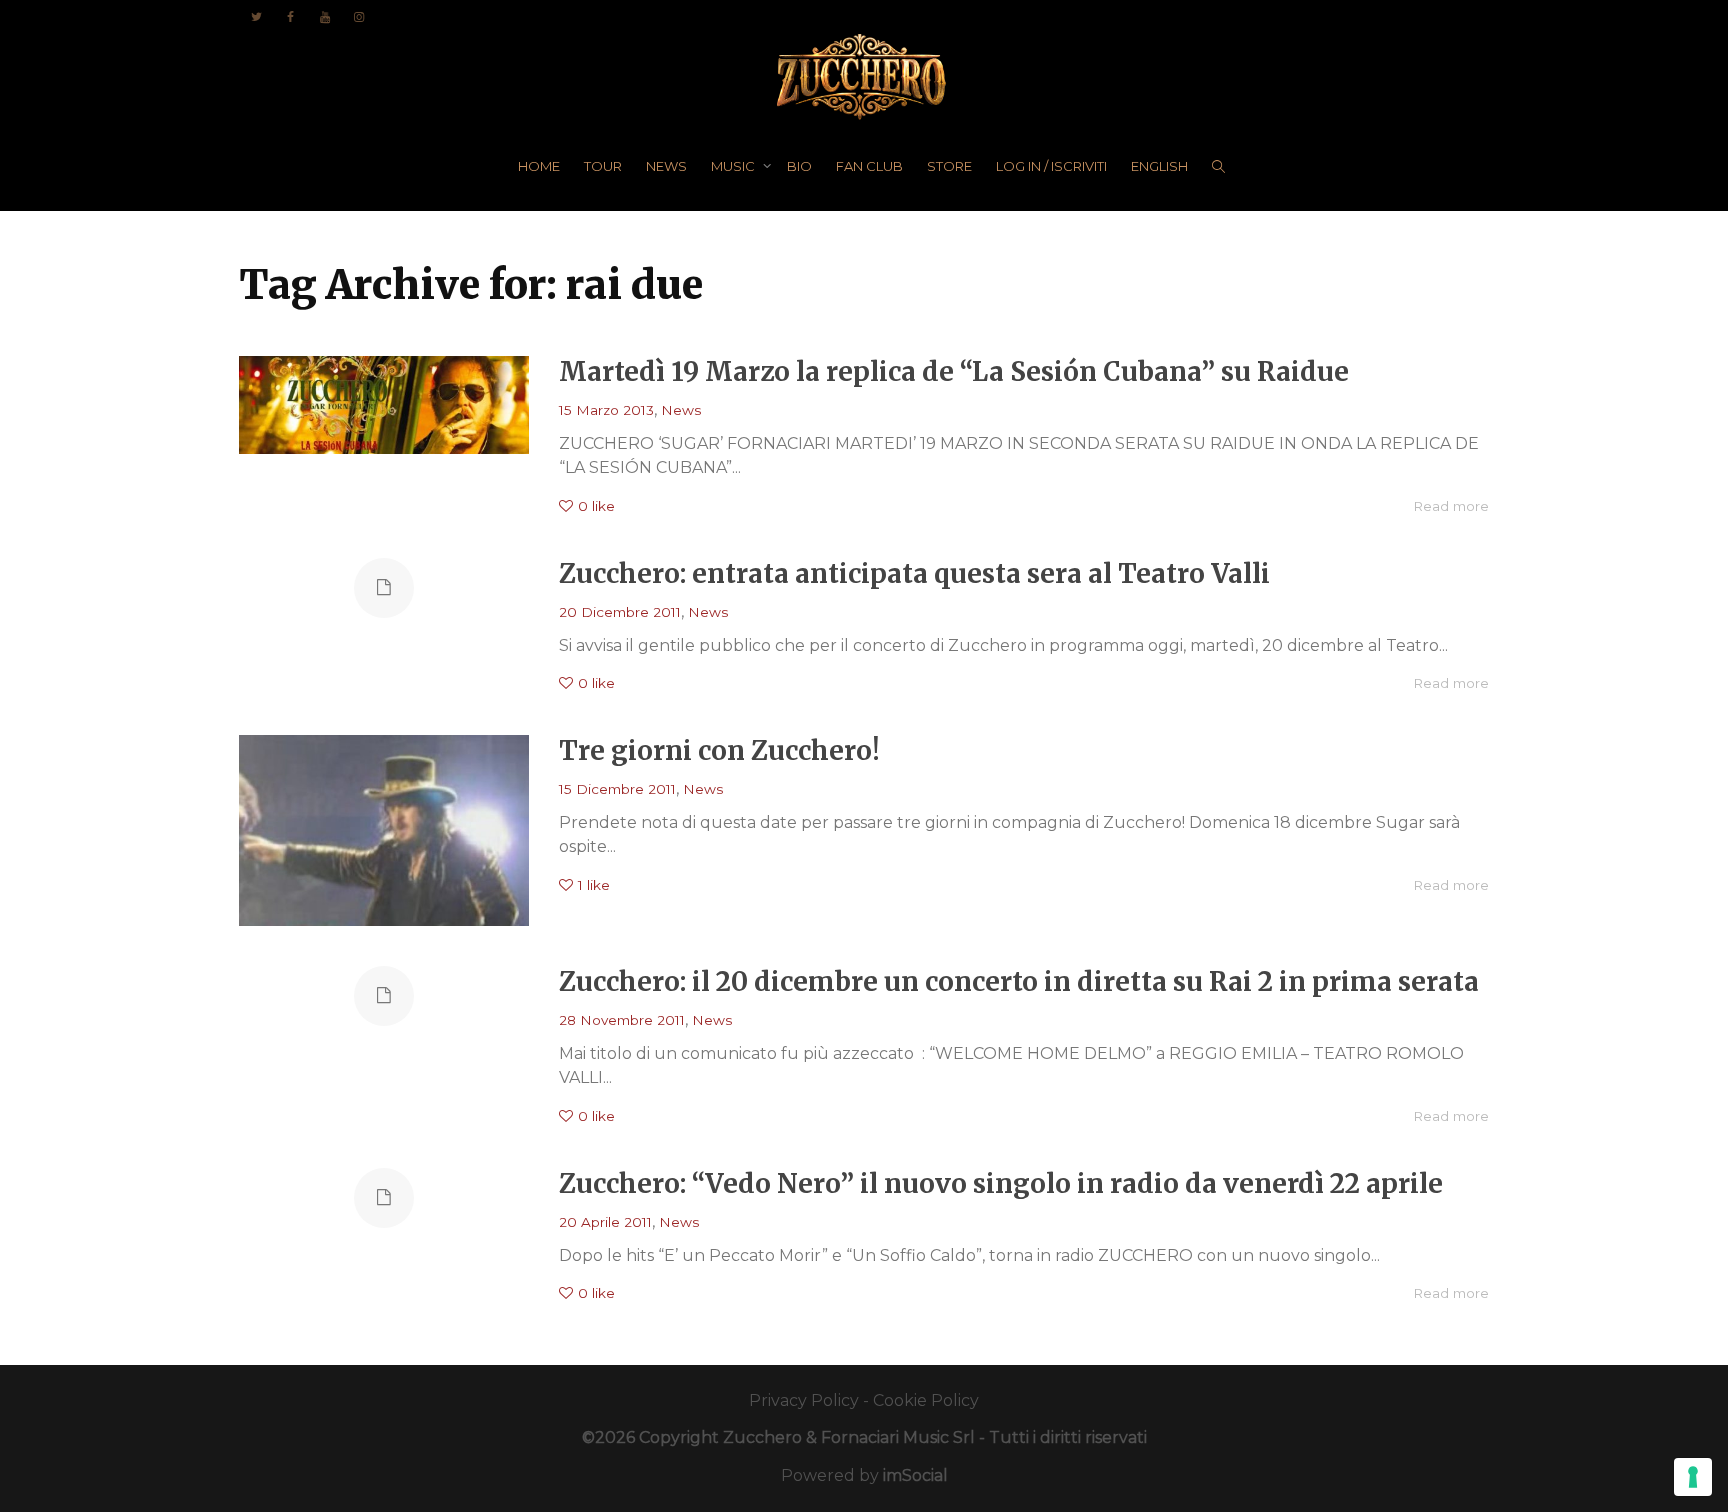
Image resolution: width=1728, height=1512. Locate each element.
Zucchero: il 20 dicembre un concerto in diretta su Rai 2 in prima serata (1019, 981)
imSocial (915, 1475)
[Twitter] (256, 16)
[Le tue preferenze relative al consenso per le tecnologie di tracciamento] (1693, 1477)
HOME (539, 166)
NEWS (666, 166)
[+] (384, 405)
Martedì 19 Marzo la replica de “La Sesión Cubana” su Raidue (954, 371)
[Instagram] (358, 16)
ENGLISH (1159, 166)
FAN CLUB (869, 166)
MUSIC (734, 166)
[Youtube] (324, 16)
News (681, 410)
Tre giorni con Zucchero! (719, 750)
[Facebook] (290, 16)
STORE (949, 166)
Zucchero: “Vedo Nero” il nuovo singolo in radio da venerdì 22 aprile (1001, 1183)
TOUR (603, 166)
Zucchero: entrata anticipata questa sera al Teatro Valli (914, 573)
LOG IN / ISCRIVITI (1051, 166)
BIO (799, 166)
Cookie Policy (926, 1400)
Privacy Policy (804, 1400)
